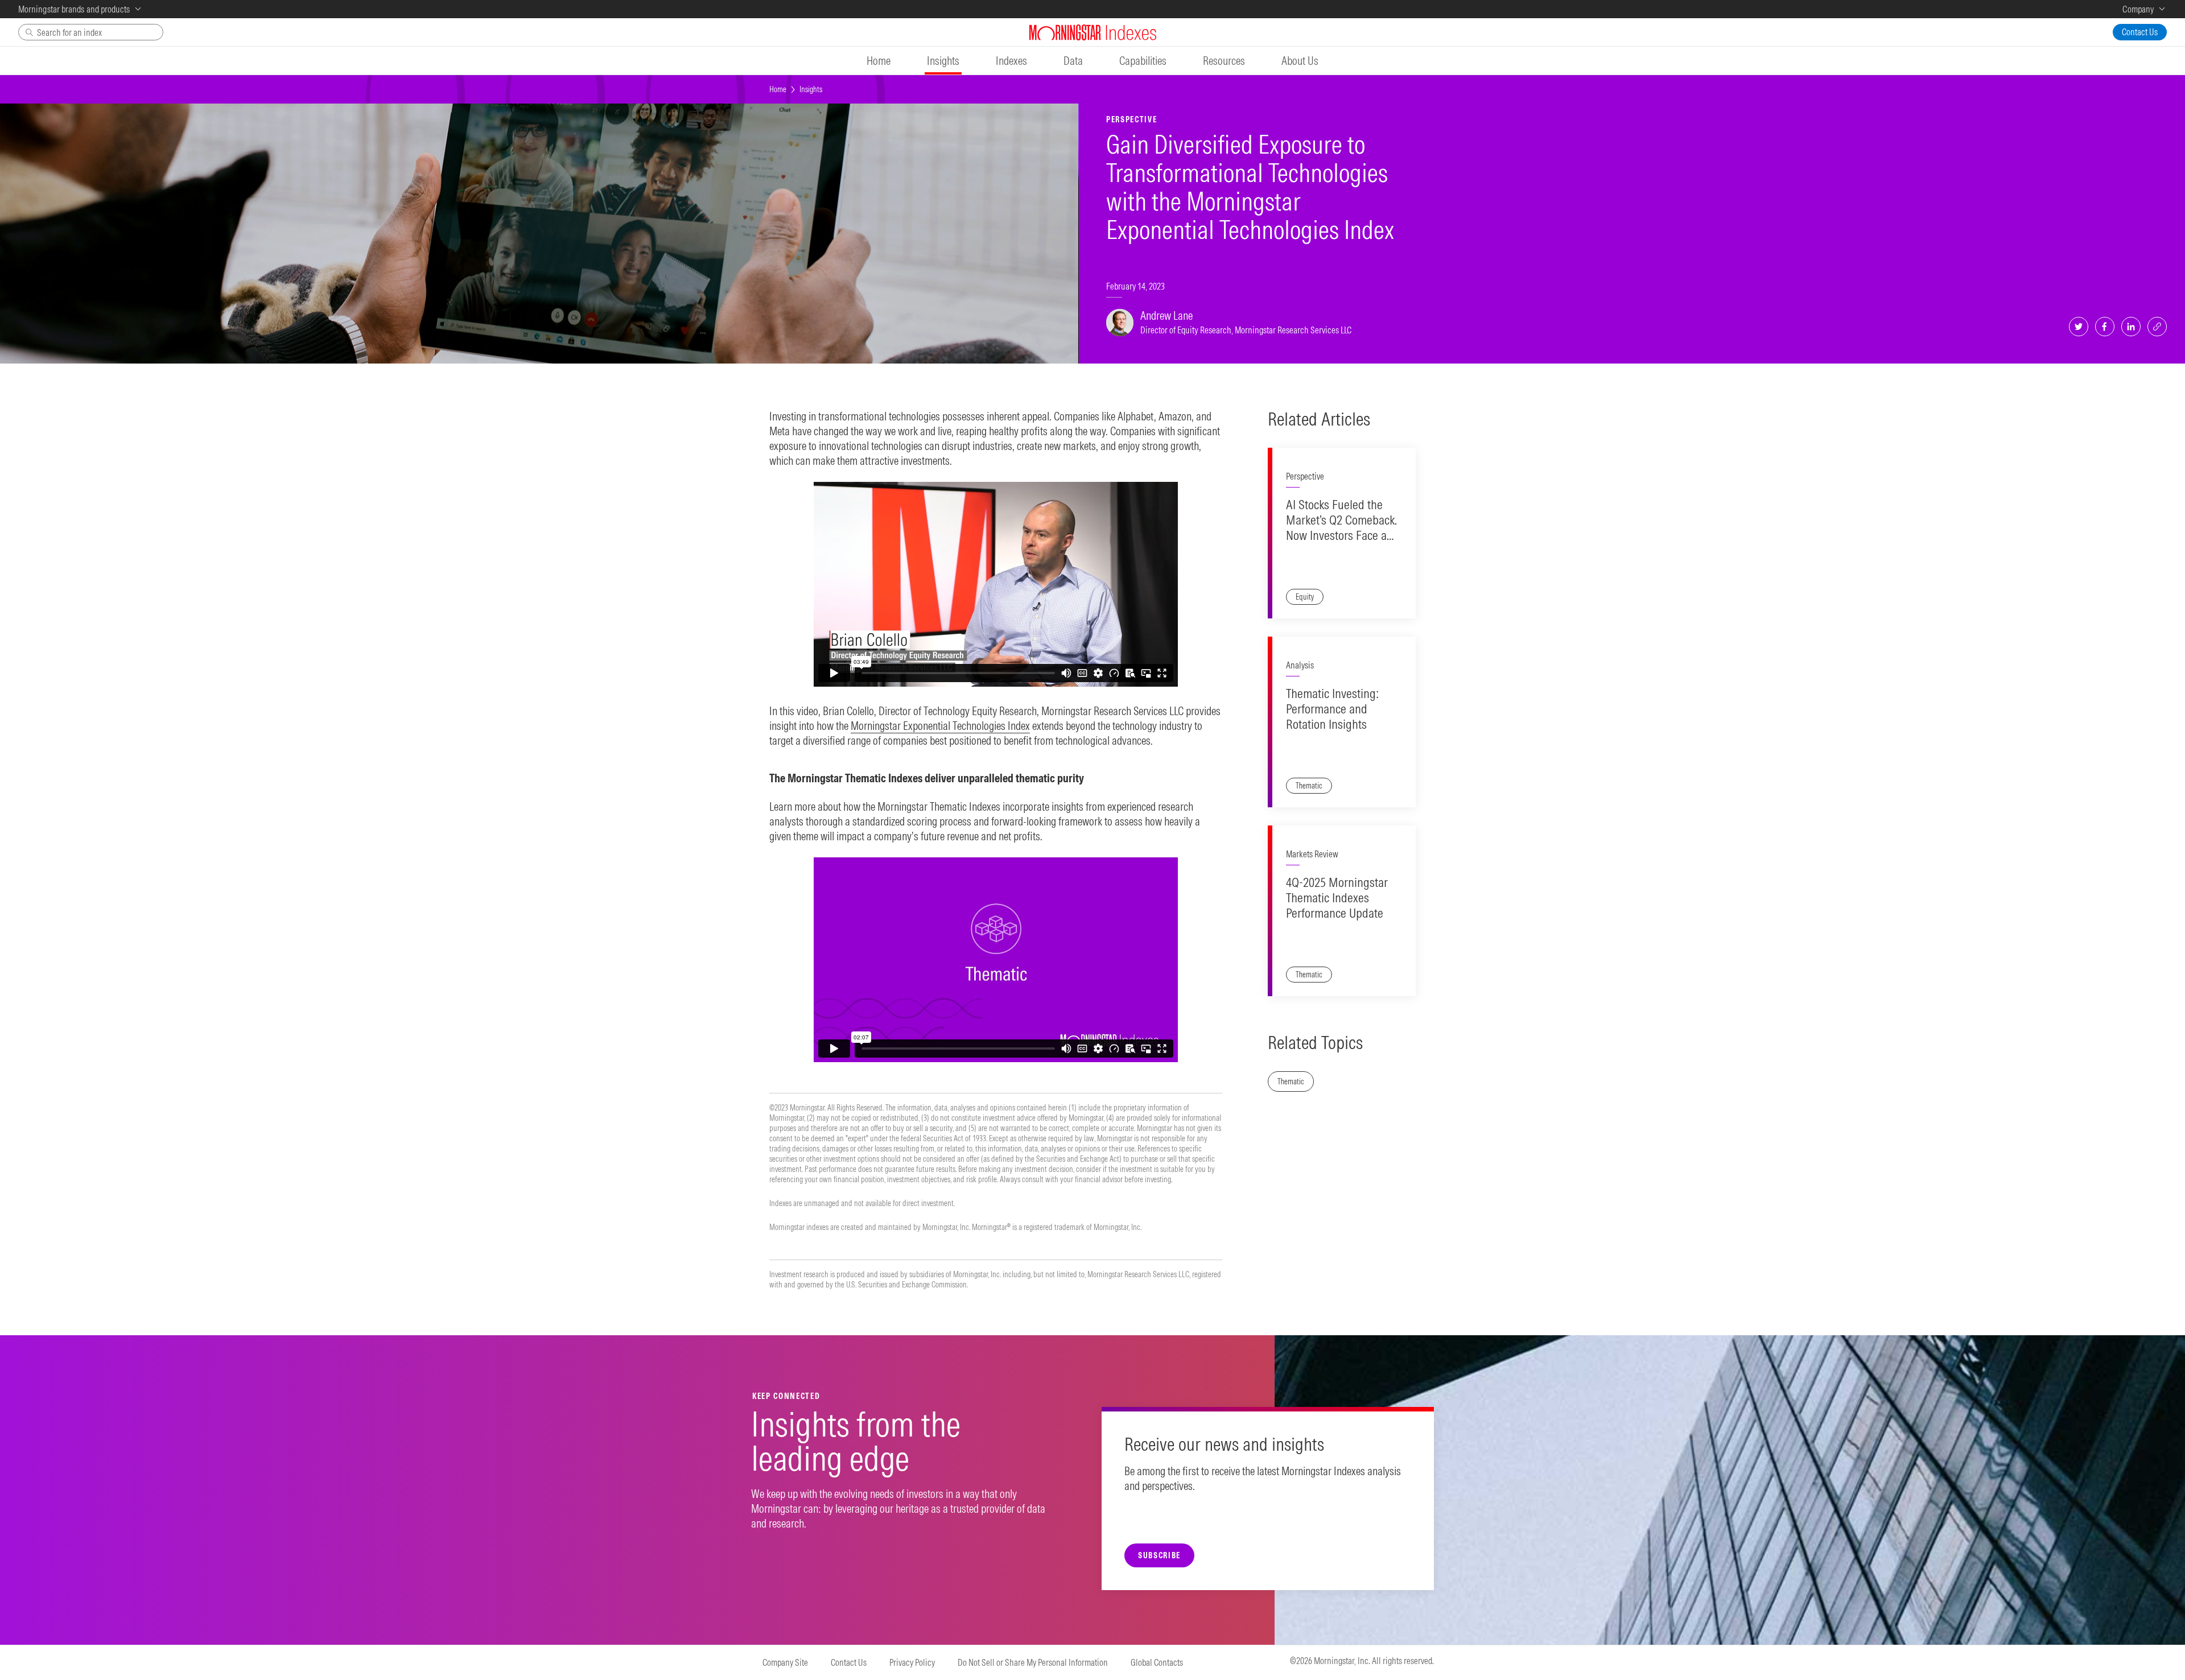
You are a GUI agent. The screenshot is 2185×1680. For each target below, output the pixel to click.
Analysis (1300, 665)
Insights (811, 89)
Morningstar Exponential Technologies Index (940, 726)
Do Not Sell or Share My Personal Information (1033, 1662)
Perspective (1305, 476)
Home (778, 89)
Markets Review (1312, 854)
